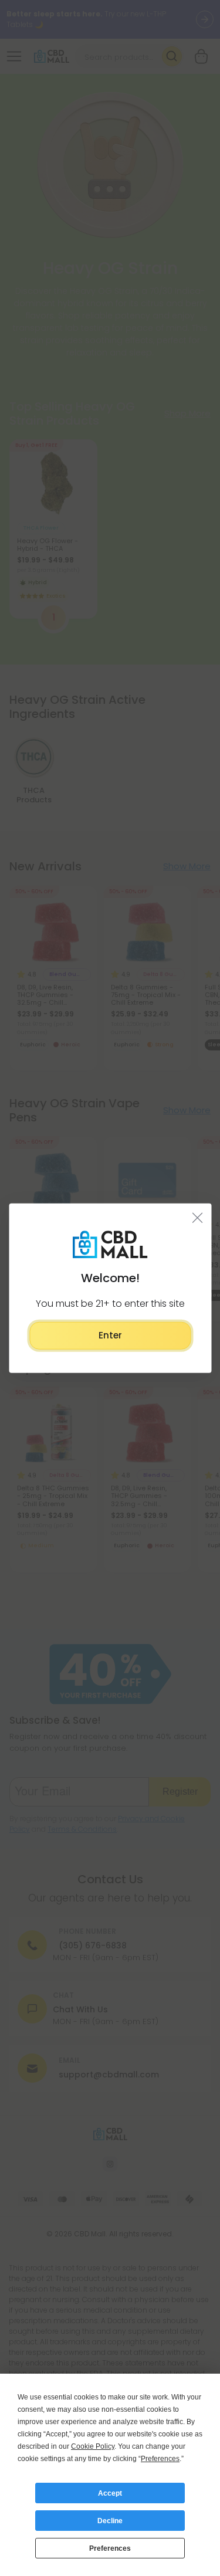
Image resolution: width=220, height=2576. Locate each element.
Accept (110, 2493)
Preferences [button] (160, 2459)
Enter (110, 1335)
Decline (110, 2521)
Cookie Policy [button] (93, 2446)
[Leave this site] (197, 1218)
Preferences (110, 2548)
